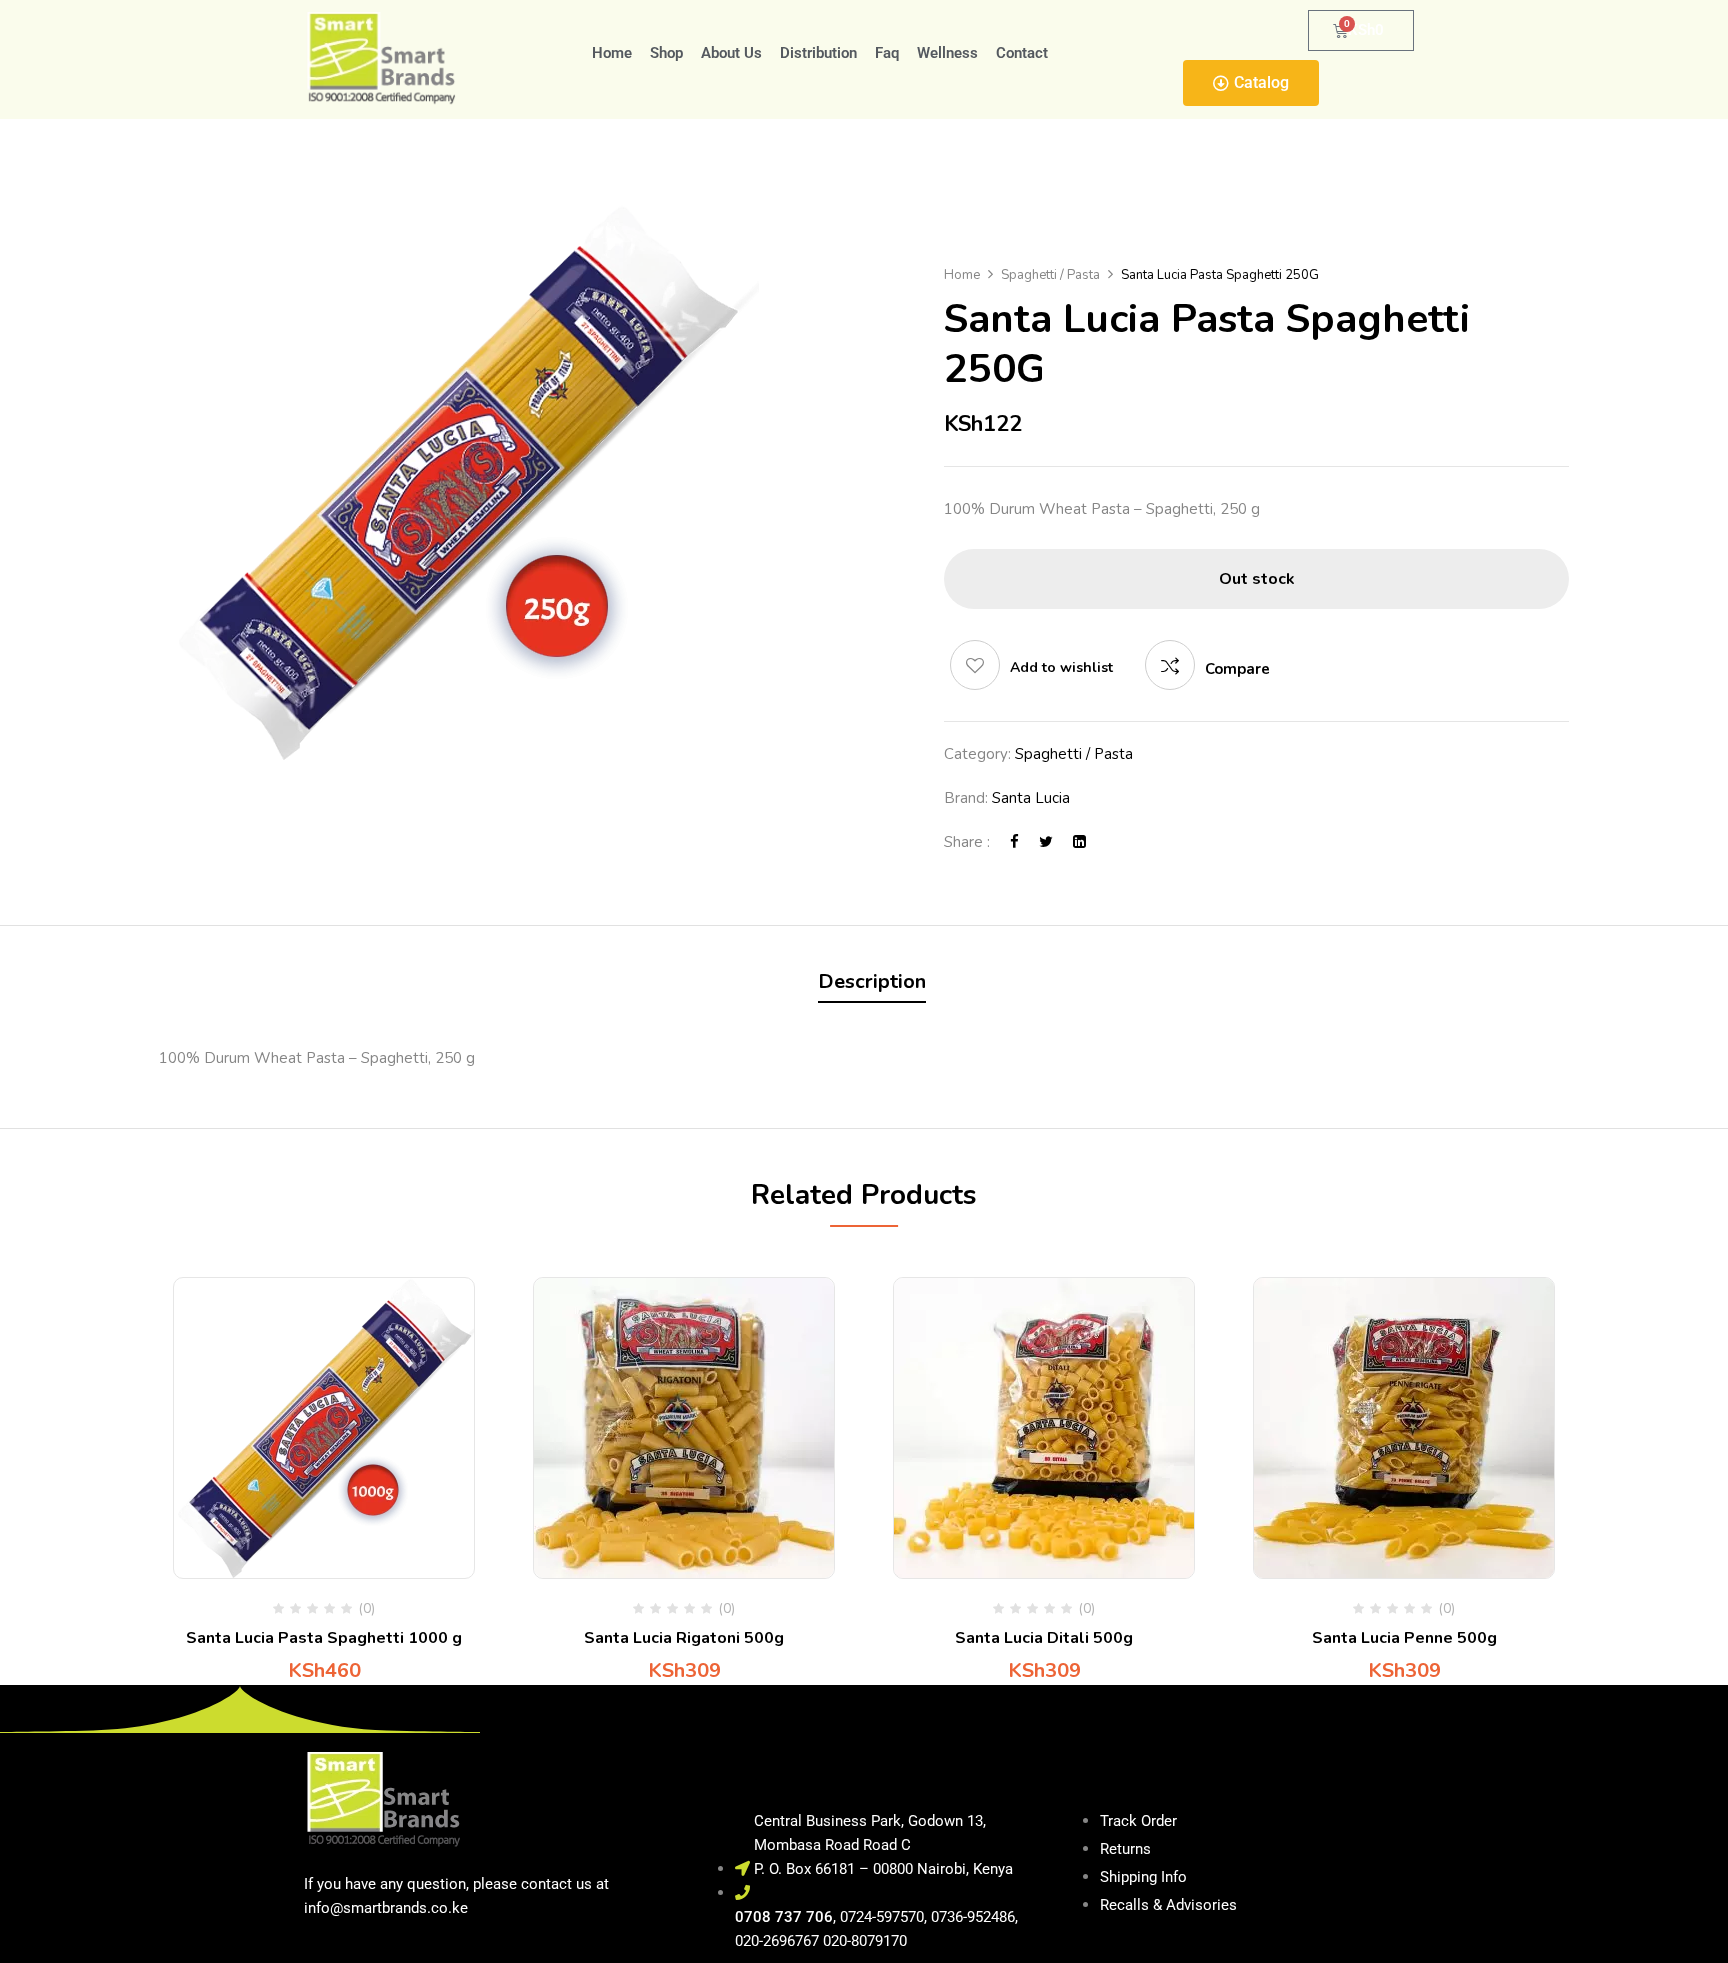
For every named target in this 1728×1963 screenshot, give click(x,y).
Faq (887, 53)
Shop (666, 53)
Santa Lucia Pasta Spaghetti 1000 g (324, 1638)
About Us (731, 53)
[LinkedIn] (1079, 842)
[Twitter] (1046, 842)
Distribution (818, 53)
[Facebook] (1014, 842)
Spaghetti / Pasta (1050, 275)
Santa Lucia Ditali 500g (1044, 1638)
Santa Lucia (1031, 798)
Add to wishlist (1061, 667)
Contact (1022, 53)
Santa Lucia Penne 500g (1404, 1638)
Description (872, 981)
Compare (1237, 669)
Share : (967, 842)
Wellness (947, 53)
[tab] (872, 984)
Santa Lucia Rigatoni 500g (684, 1638)
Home (612, 53)
